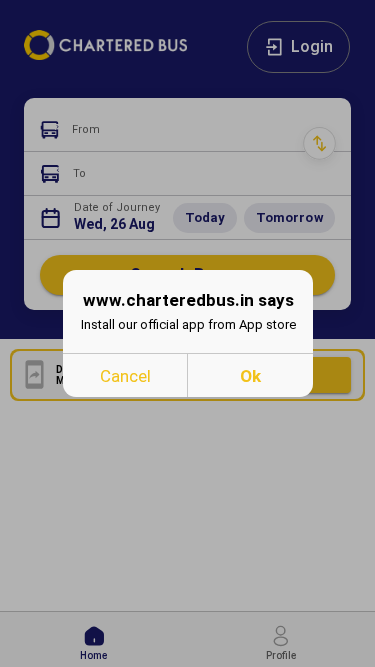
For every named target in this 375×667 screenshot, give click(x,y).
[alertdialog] (188, 333)
